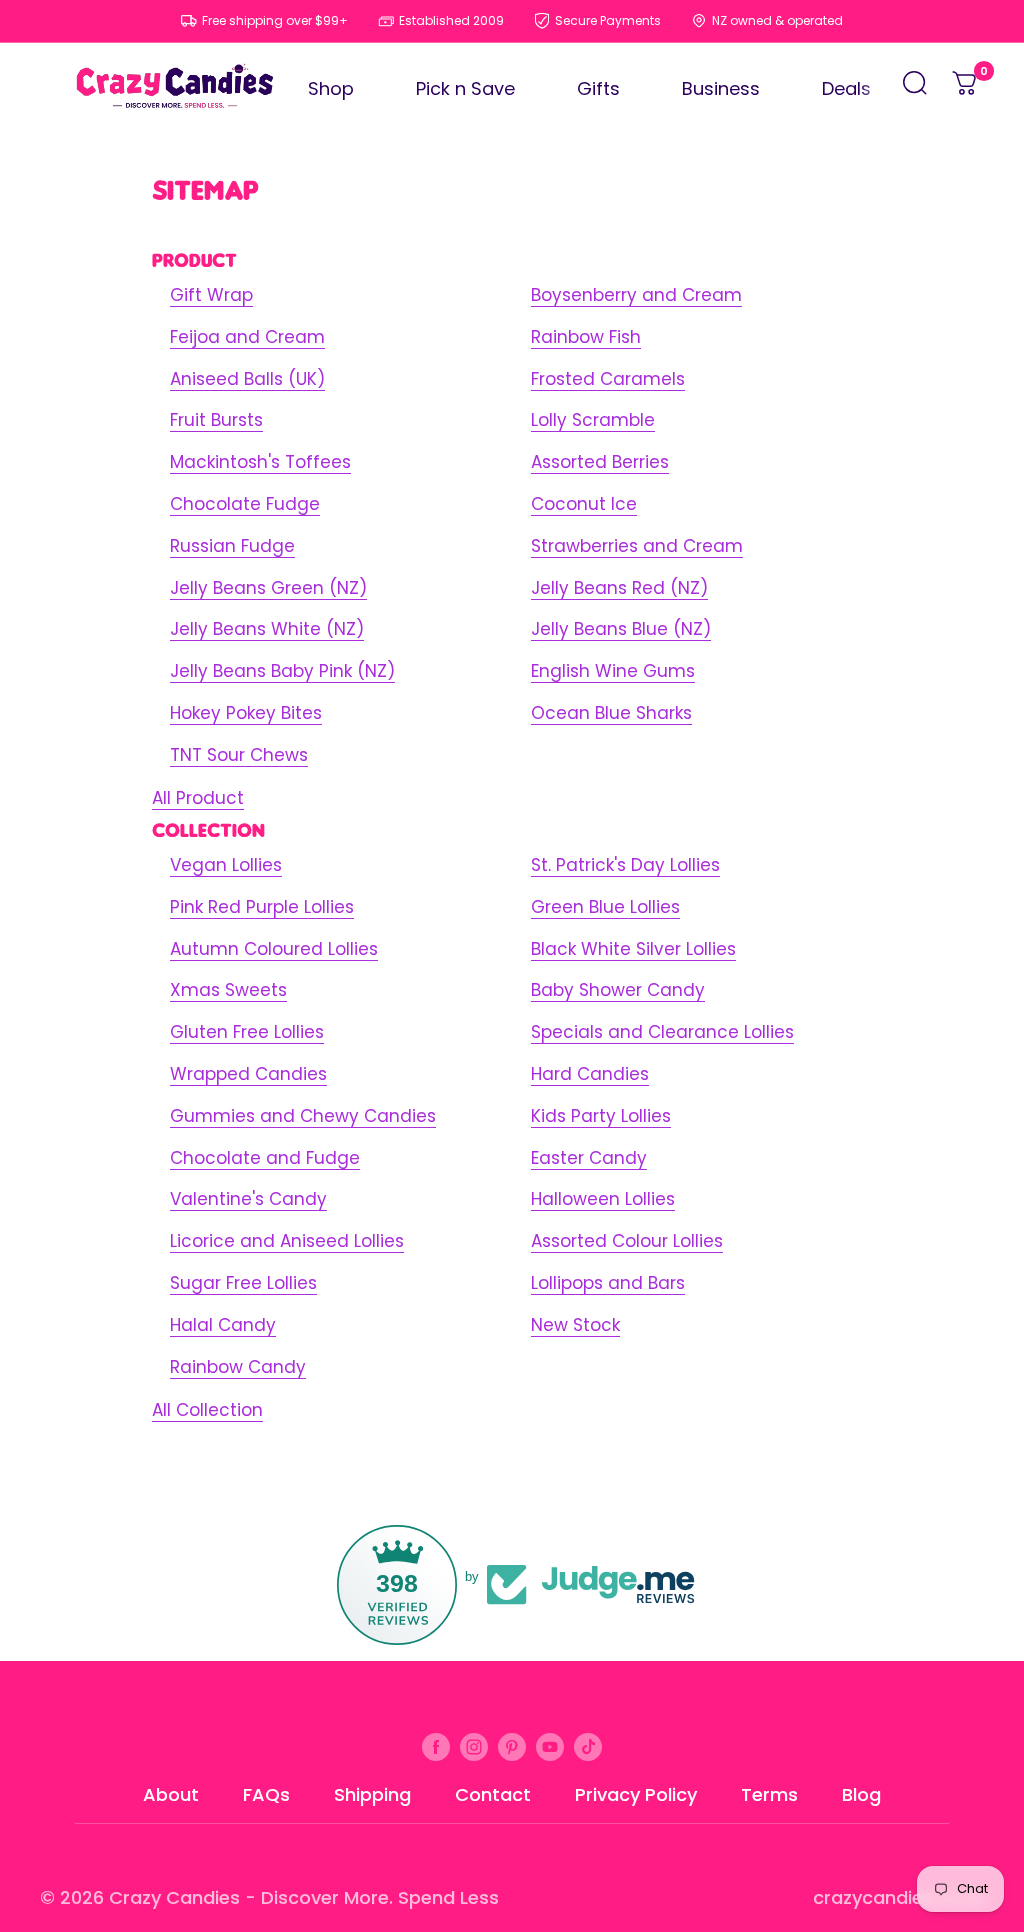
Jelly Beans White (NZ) (267, 629)
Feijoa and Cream (247, 337)
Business (721, 88)
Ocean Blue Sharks (611, 713)
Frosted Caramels (608, 379)
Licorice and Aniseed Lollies (287, 1241)
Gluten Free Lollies (247, 1032)
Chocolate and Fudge (265, 1158)
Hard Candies (590, 1074)
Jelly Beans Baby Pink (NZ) (282, 671)
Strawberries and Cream (637, 546)
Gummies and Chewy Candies (303, 1116)
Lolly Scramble (593, 420)
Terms (769, 1794)
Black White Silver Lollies (633, 949)
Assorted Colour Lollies (627, 1241)
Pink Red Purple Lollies (262, 907)
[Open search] (915, 88)
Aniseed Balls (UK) (247, 379)
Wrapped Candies (248, 1074)
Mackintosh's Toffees (260, 462)
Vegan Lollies (226, 865)
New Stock (575, 1325)
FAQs (266, 1794)
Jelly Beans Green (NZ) (268, 588)
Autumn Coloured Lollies (274, 949)
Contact (493, 1794)
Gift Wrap (211, 295)
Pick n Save (465, 88)
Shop (331, 88)
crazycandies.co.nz (898, 1897)
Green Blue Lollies (605, 907)
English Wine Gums (613, 671)
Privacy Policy (636, 1794)
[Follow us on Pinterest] (512, 1746)
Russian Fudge (232, 546)
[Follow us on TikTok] (588, 1746)
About (171, 1794)
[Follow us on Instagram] (474, 1746)
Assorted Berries (600, 462)
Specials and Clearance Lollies (662, 1032)
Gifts (598, 88)
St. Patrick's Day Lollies (625, 865)
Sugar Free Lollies (243, 1283)
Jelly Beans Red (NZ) (619, 588)
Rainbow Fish (586, 337)
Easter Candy (589, 1158)
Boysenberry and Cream (636, 295)
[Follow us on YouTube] (550, 1746)
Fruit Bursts (216, 420)
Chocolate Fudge (245, 504)
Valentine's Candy (248, 1199)
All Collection (207, 1410)
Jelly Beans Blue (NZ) (621, 629)
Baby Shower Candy (618, 990)
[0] (966, 88)
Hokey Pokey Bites (246, 713)
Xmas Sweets (228, 990)
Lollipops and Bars (608, 1283)
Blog (861, 1794)
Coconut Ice (584, 504)
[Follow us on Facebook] (436, 1746)
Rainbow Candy (238, 1367)
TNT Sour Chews (239, 755)
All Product (198, 798)
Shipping (372, 1794)
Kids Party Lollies (601, 1116)
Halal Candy (223, 1325)
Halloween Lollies (603, 1199)
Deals (846, 88)
